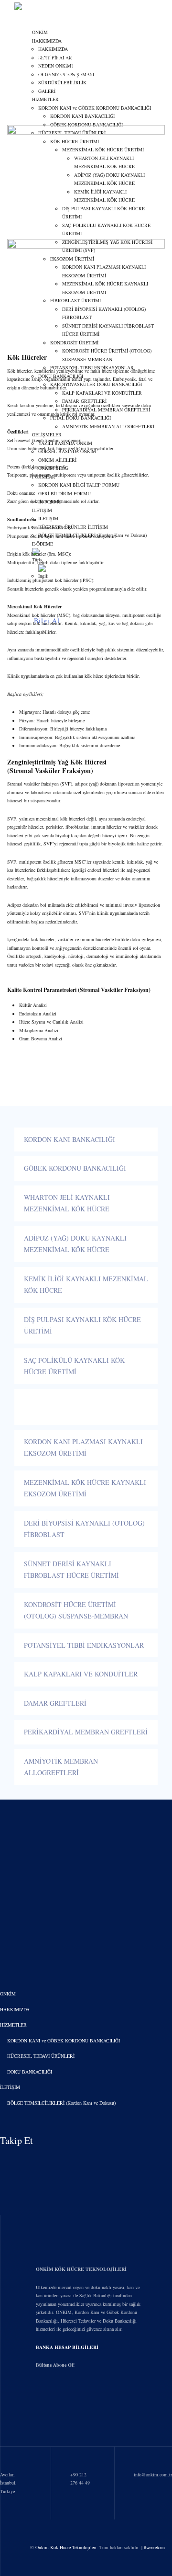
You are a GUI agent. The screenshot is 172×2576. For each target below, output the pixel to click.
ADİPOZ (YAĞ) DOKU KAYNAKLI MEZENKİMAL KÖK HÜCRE (75, 1244)
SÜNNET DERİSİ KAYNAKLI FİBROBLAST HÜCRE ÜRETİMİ (71, 1570)
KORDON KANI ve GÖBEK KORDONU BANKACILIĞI (64, 2040)
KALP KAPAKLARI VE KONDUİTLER (81, 1674)
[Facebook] (110, 2141)
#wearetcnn (154, 2547)
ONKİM (40, 32)
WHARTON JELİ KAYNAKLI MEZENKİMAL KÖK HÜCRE (67, 1203)
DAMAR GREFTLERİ (55, 1703)
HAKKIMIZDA (47, 41)
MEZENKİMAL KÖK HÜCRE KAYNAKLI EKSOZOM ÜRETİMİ (85, 1488)
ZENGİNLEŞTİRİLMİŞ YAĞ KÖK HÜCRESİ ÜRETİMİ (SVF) (73, 1407)
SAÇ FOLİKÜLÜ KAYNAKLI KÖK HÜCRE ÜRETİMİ (74, 1366)
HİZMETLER (13, 2025)
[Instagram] (50, 2141)
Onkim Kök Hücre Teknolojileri (66, 2547)
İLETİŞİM (10, 2087)
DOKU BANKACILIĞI (30, 2072)
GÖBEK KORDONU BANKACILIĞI (75, 1168)
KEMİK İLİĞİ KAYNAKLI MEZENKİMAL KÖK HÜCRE (86, 1285)
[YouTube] (90, 2141)
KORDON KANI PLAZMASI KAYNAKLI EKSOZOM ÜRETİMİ (83, 1448)
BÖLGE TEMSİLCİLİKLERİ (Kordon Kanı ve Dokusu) (61, 2103)
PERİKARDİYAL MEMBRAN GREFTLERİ (86, 1732)
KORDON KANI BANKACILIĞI (70, 1139)
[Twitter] (130, 2141)
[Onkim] (42, 9)
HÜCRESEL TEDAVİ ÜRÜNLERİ (41, 2056)
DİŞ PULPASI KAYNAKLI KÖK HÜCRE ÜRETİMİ (82, 1325)
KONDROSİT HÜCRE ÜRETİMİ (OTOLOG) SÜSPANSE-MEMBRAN (76, 1610)
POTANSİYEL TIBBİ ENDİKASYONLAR (84, 1645)
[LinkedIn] (70, 2141)
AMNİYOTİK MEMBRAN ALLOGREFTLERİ (61, 1767)
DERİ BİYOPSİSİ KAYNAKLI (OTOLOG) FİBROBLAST (84, 1529)
